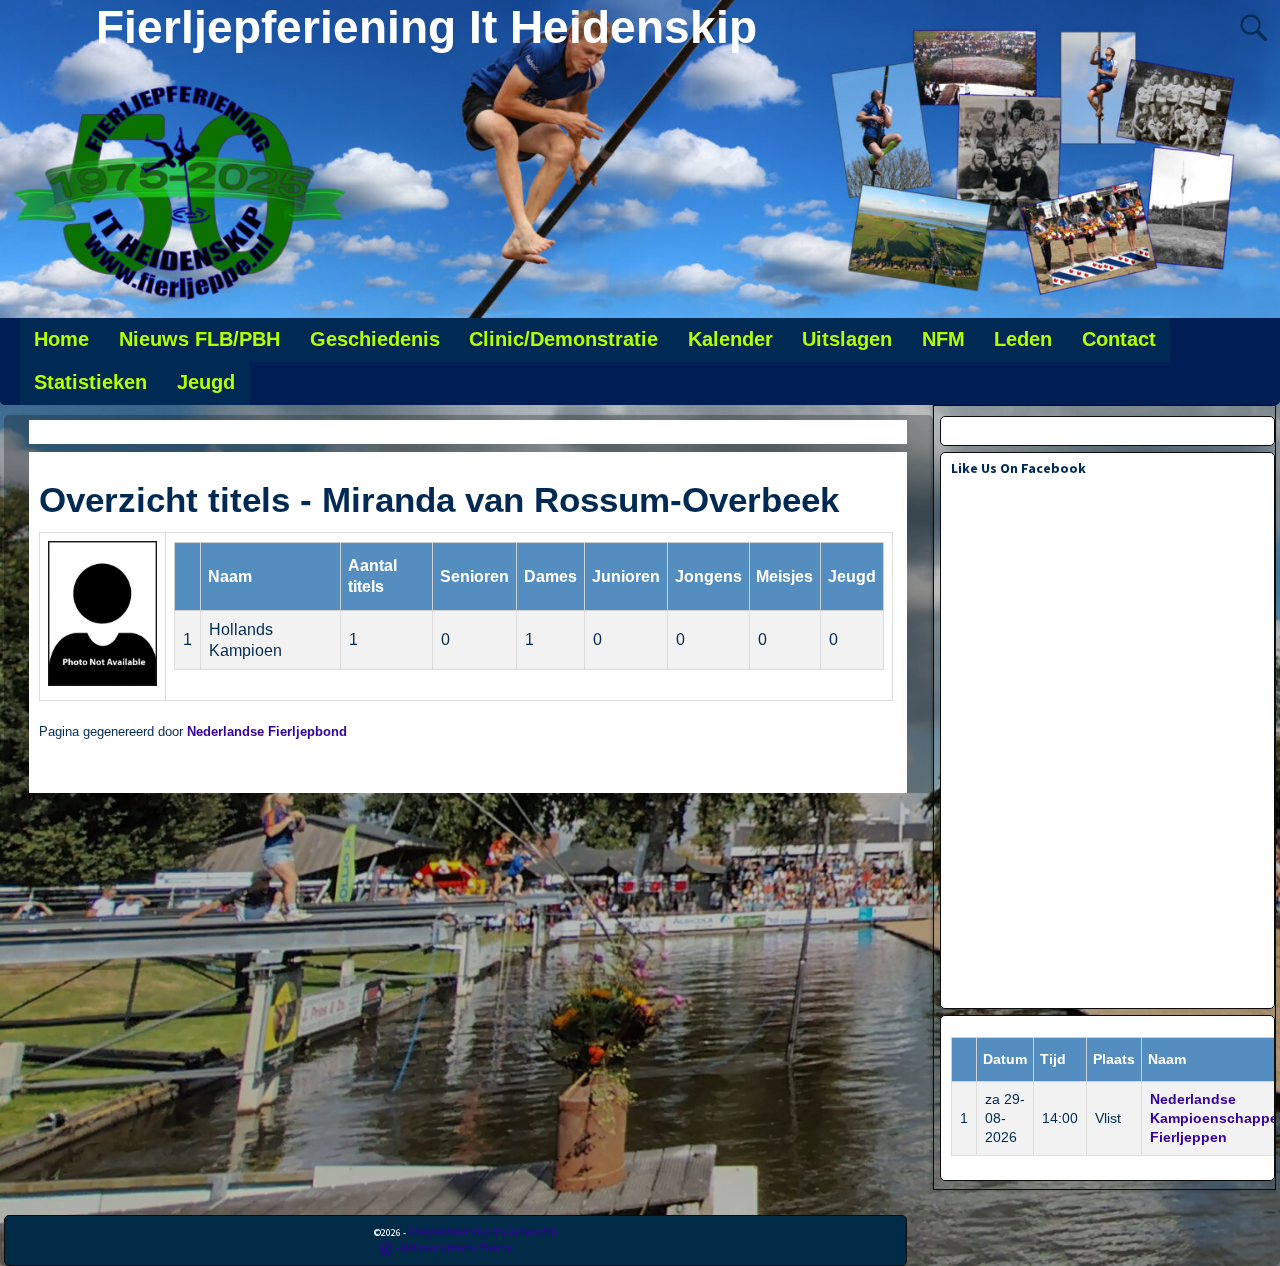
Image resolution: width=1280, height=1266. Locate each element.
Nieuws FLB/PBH (199, 339)
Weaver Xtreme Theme (457, 1247)
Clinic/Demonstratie (563, 339)
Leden (1023, 339)
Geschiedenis (375, 339)
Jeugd (206, 382)
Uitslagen (847, 339)
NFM (943, 339)
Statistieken (90, 382)
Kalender (730, 339)
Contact (1119, 339)
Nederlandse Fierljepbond (267, 732)
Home (61, 339)
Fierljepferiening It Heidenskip (426, 27)
